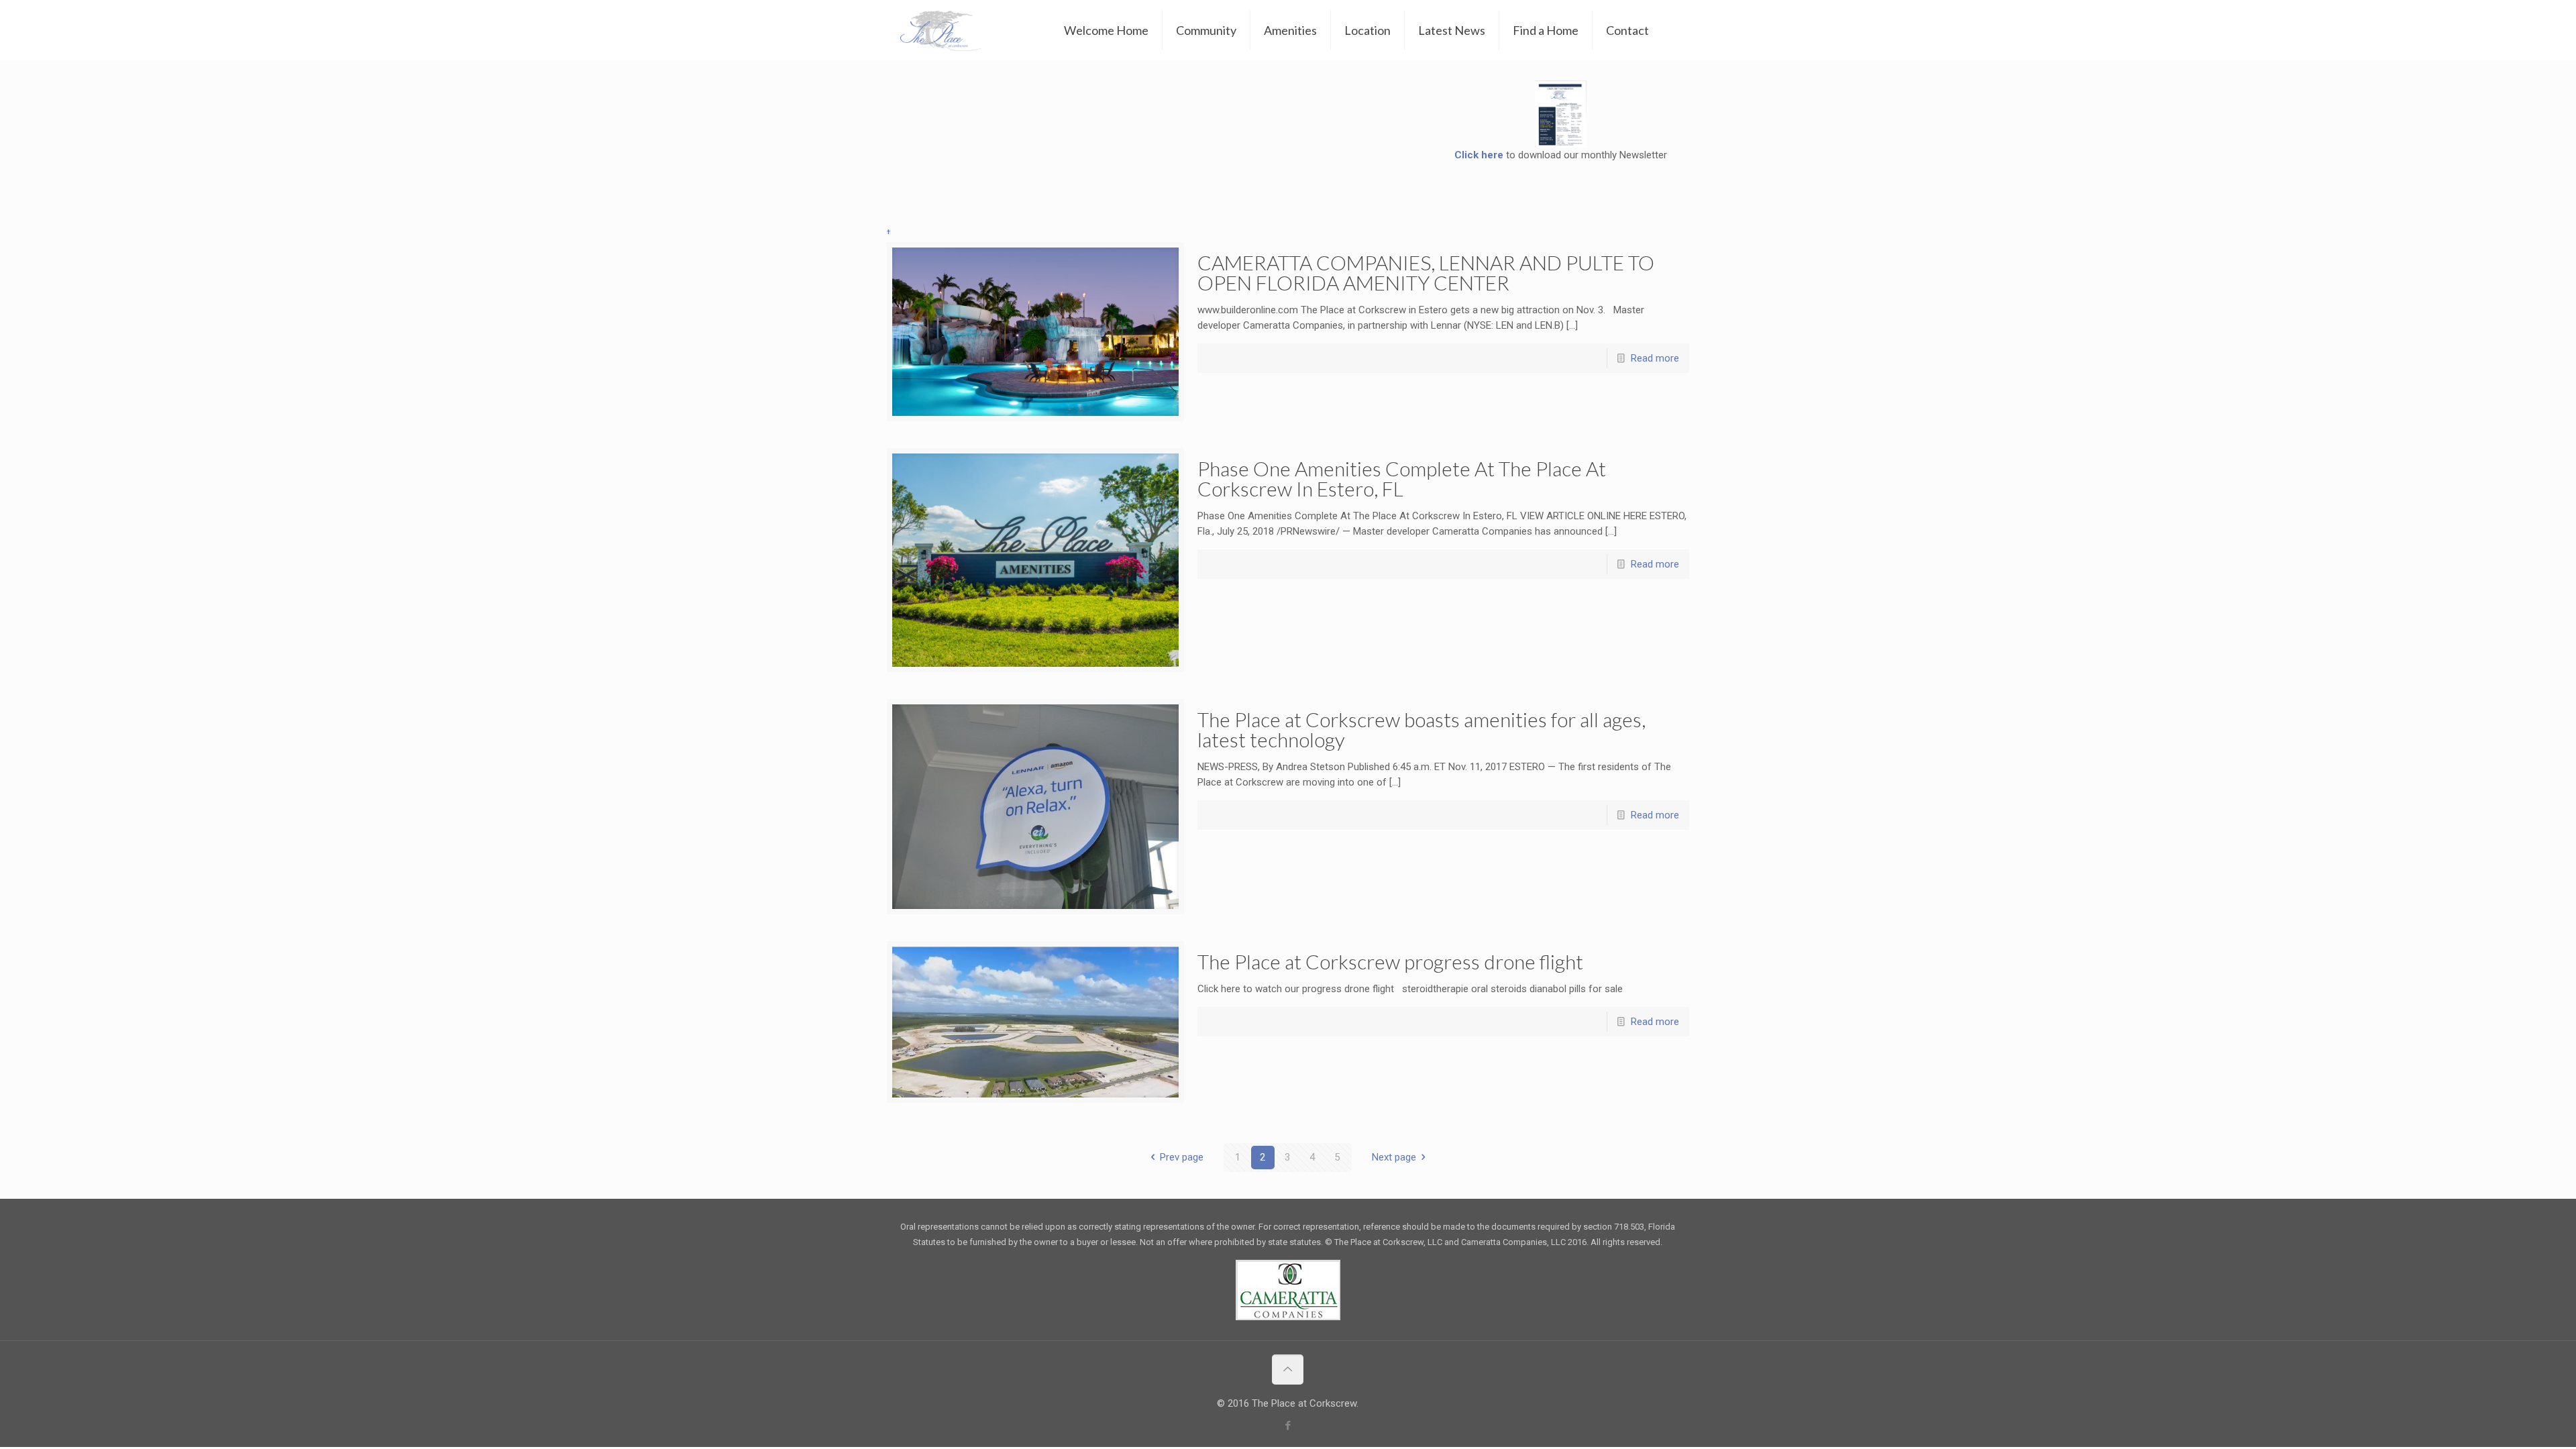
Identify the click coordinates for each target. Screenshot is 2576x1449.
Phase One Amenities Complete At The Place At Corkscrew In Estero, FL (1402, 478)
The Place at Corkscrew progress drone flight (1390, 961)
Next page (1394, 1157)
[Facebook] (1288, 1426)
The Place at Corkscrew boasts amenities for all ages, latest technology (1421, 729)
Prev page (1182, 1157)
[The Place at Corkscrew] (941, 30)
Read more (1655, 358)
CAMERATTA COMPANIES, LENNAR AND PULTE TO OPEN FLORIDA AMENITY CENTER (1426, 272)
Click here (1479, 155)
